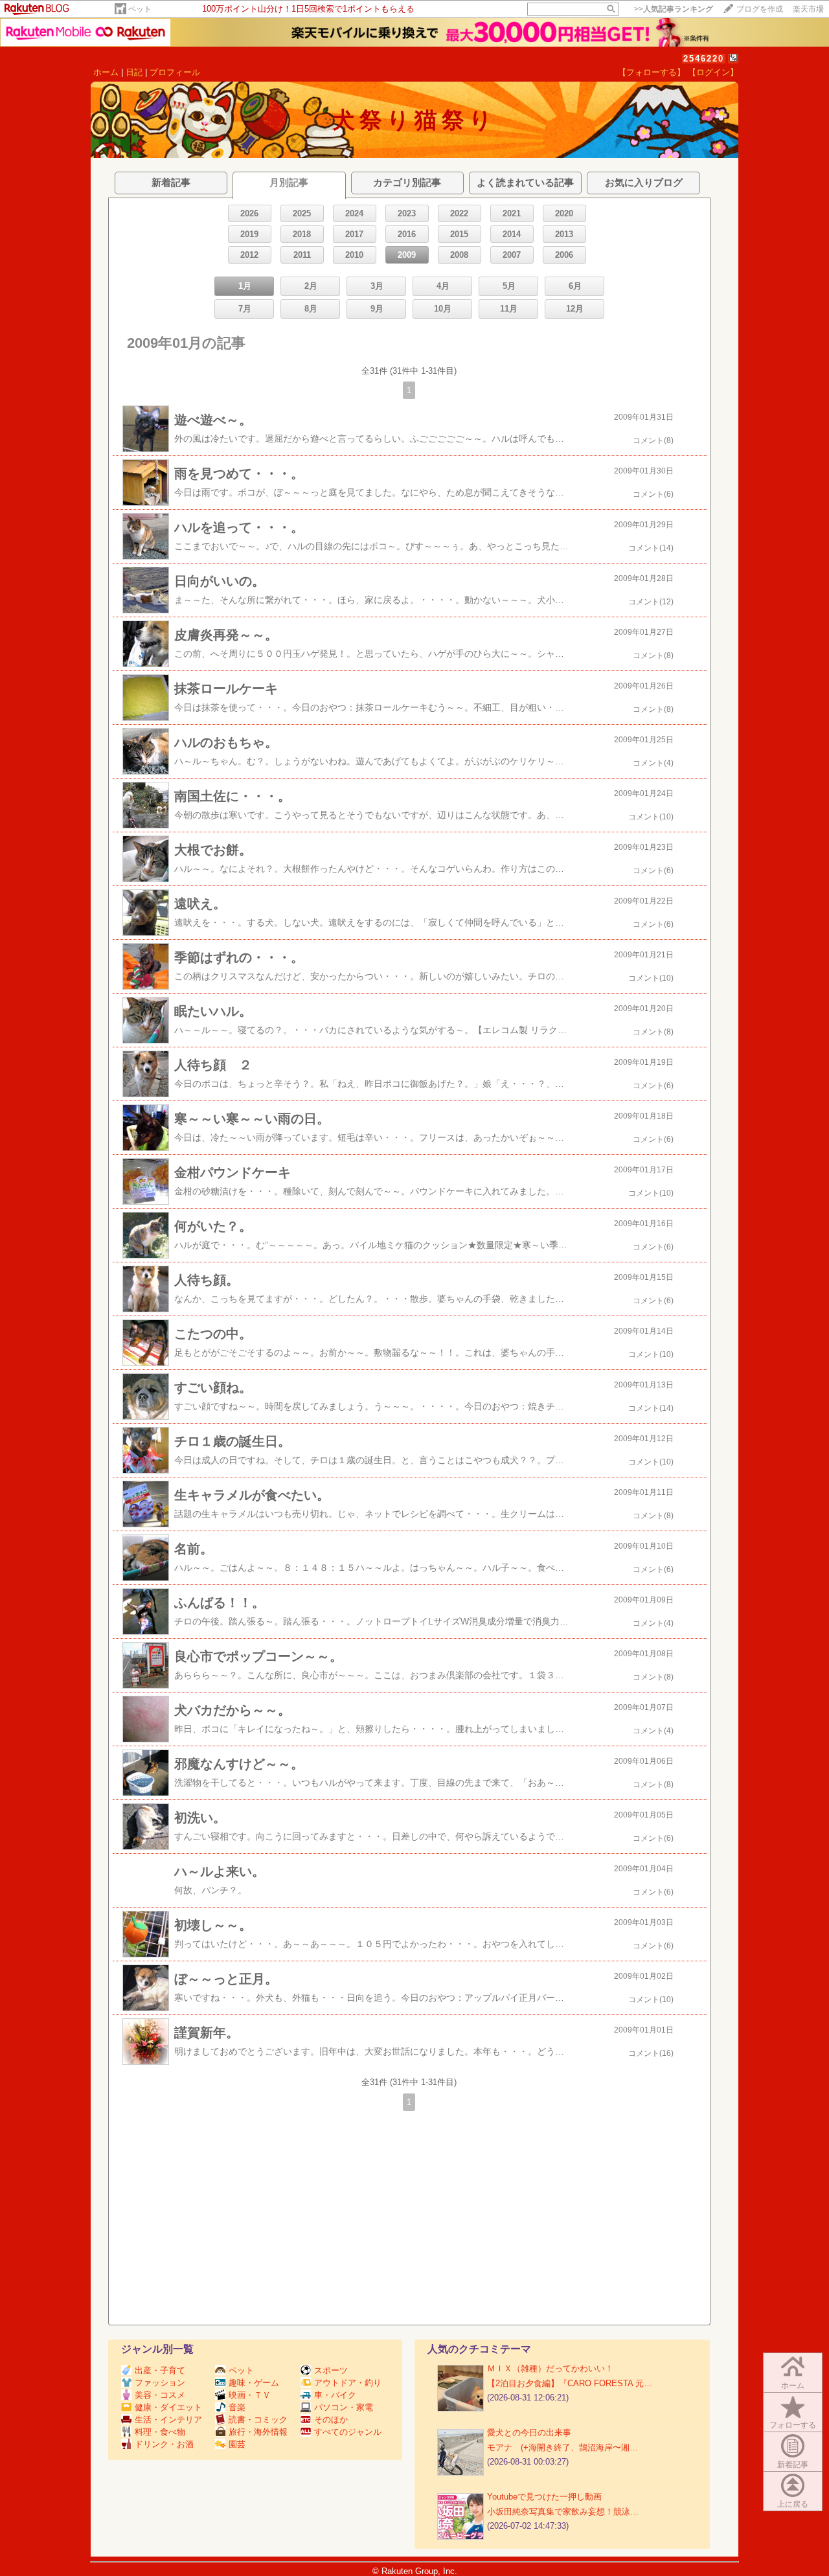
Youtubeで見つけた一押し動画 (544, 2497)
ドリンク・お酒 (164, 2444)
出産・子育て (160, 2370)
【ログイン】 (713, 72)
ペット (140, 9)
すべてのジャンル (348, 2432)
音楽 (237, 2407)
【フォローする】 (652, 72)
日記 (134, 72)
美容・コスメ (160, 2395)
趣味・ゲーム (254, 2383)
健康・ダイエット (168, 2407)
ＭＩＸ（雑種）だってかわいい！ (550, 2368)
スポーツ (331, 2370)
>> (674, 9)
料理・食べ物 (160, 2432)
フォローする (793, 2425)
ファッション (160, 2383)
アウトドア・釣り (348, 2383)
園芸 (237, 2444)
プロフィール (175, 72)
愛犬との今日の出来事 (529, 2433)
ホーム (106, 72)
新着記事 (793, 2465)
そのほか (331, 2420)
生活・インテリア (168, 2420)
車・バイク (335, 2395)
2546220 (704, 59)
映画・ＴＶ (250, 2395)
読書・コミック (258, 2420)
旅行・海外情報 (258, 2432)
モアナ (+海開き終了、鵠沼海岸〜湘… (562, 2447)
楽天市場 (808, 9)
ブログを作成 (760, 9)
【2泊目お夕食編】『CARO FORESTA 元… (570, 2383)
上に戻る (793, 2504)
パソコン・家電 (344, 2407)
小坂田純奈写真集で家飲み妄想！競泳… (563, 2512)
